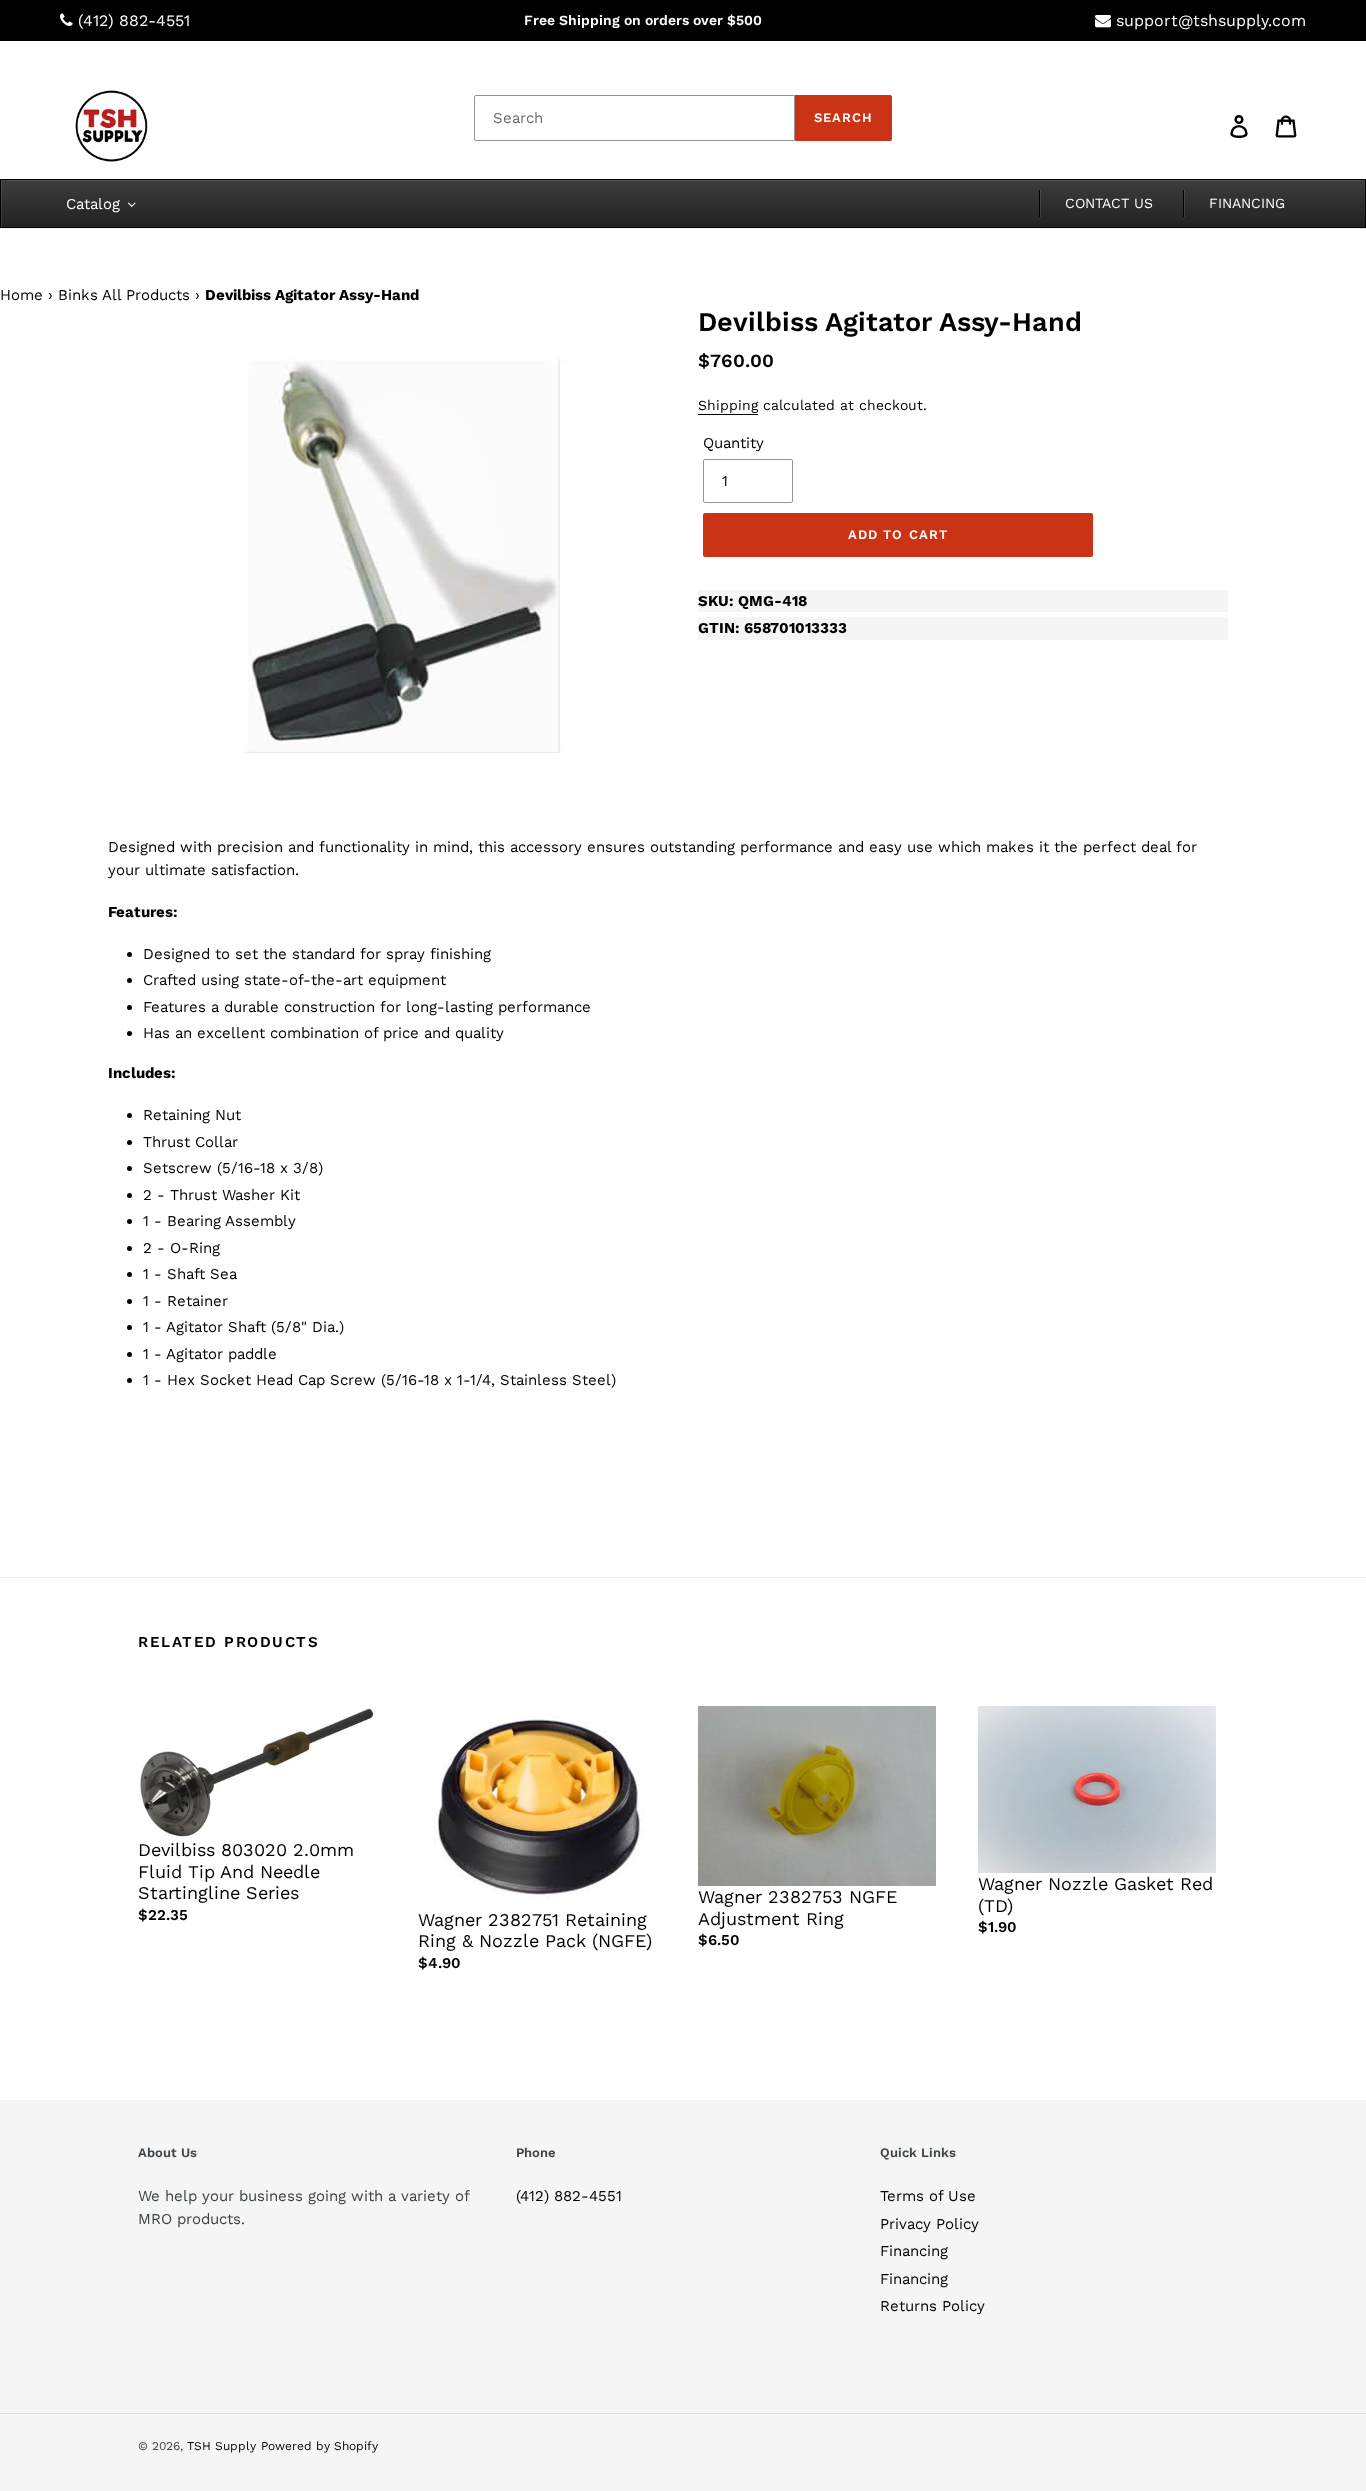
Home (21, 295)
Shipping (728, 405)
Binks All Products (124, 295)
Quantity (733, 443)
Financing (914, 2251)
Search (843, 117)
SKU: (752, 601)
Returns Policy (932, 2306)
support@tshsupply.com (1211, 20)
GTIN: (772, 628)
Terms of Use (928, 2196)
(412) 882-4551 (134, 20)
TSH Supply (221, 2446)
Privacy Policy (929, 2224)
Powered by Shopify (319, 2446)
